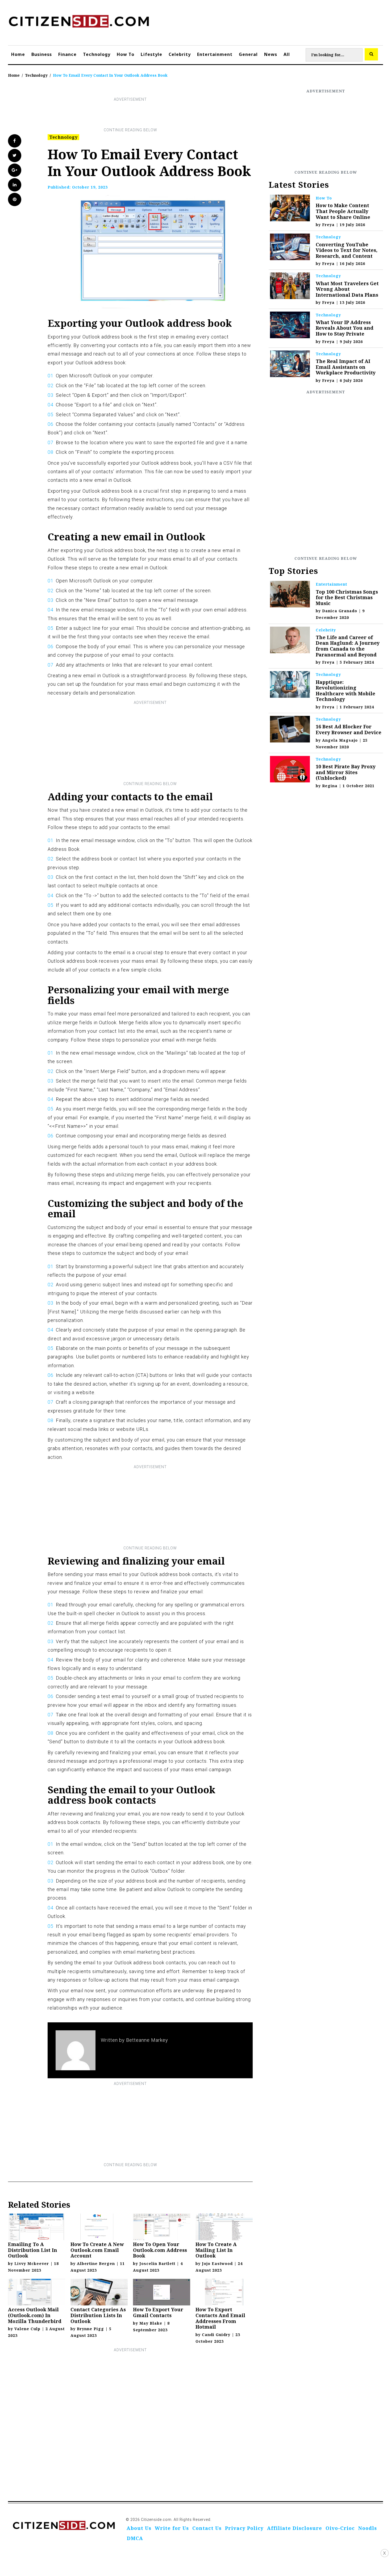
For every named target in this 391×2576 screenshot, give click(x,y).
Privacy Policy (244, 2528)
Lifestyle (151, 54)
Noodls (368, 2528)
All (287, 54)
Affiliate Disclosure (295, 2528)
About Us (139, 2528)
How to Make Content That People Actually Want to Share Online (343, 211)
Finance (67, 54)
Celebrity (180, 54)
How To (126, 54)
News (271, 54)
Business (42, 54)
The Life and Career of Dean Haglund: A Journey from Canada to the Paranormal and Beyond (348, 646)
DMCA (135, 2538)
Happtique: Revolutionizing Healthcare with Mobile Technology (346, 691)
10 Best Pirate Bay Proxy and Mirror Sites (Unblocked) (346, 772)
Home (18, 54)
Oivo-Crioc (340, 2528)
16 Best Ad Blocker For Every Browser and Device (349, 729)
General (248, 54)
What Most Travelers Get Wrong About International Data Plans (347, 289)
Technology (97, 54)
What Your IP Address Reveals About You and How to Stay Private (345, 328)
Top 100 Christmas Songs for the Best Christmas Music (347, 597)
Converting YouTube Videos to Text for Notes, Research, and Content (347, 250)
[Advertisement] (130, 115)
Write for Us (172, 2528)
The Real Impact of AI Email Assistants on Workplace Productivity (346, 367)
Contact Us (207, 2528)
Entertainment (215, 54)
